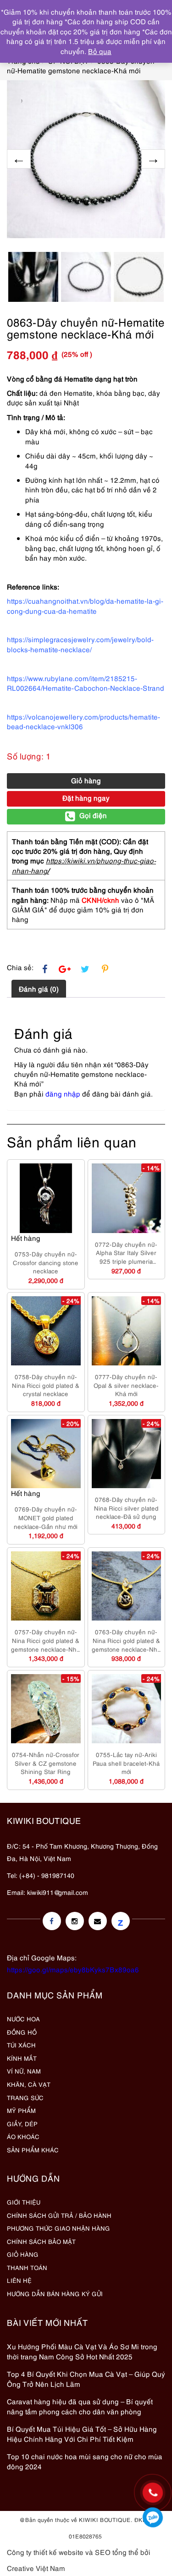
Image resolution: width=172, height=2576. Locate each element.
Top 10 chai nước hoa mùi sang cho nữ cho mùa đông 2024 (85, 2461)
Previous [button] (19, 159)
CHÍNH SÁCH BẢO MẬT (41, 2241)
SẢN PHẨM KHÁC (33, 2150)
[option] (86, 159)
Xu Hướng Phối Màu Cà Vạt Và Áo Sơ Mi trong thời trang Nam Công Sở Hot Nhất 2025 (82, 2351)
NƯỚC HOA (23, 2019)
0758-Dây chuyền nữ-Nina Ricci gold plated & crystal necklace (46, 1385)
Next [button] (153, 159)
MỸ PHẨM (21, 2110)
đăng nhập (63, 1093)
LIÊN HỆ (19, 2280)
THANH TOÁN (27, 2267)
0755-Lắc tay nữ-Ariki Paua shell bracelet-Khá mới (126, 1763)
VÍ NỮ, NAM (24, 2071)
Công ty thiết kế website (45, 2552)
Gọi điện (93, 815)
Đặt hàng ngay (86, 797)
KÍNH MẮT (22, 2058)
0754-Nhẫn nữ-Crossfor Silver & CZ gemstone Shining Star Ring (46, 1763)
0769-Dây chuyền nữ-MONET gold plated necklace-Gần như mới (46, 1517)
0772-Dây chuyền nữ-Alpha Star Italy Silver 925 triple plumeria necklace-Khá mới (126, 1253)
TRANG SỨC (25, 2097)
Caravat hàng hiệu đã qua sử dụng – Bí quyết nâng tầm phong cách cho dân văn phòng (80, 2406)
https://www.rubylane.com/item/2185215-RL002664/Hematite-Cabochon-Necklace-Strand (86, 683)
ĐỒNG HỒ (22, 2032)
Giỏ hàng (86, 780)
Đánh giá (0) (39, 988)
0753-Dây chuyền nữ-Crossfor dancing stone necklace (46, 1262)
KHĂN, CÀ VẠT (29, 2084)
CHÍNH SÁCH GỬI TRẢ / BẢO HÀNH (59, 2215)
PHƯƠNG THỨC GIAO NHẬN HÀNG (58, 2228)
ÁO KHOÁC (23, 2136)
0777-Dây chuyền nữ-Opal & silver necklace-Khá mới (126, 1385)
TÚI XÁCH (21, 2045)
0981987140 (153, 2517)
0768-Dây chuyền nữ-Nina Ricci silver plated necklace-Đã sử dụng (126, 1508)
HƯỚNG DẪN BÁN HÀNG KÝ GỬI (55, 2293)
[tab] (39, 988)
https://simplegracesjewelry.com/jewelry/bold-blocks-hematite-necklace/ (80, 644)
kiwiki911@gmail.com (58, 1892)
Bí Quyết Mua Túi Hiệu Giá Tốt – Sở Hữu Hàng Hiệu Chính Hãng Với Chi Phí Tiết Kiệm (82, 2433)
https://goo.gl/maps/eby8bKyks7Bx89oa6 (73, 1969)
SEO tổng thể (117, 2552)
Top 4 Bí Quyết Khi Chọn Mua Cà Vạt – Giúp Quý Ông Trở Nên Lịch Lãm (86, 2378)
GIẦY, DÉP (22, 2123)
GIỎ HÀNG (23, 2254)
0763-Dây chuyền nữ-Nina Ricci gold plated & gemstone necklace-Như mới (126, 1640)
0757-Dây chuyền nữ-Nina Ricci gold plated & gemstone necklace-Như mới (46, 1640)
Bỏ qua (100, 51)
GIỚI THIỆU (24, 2202)
